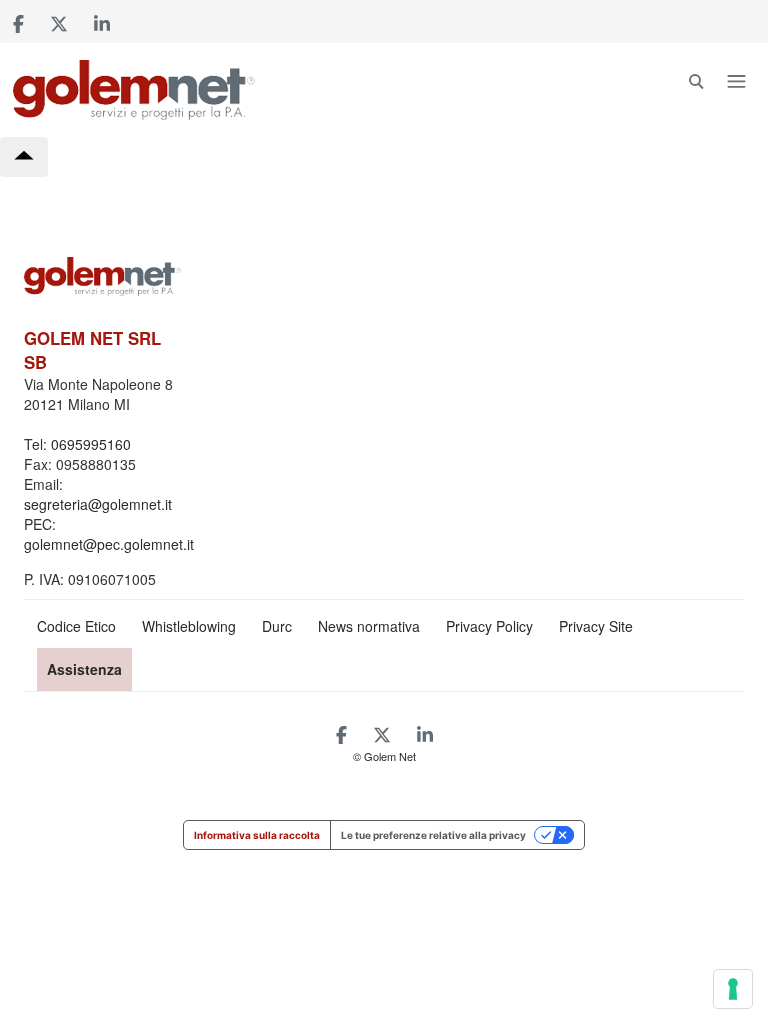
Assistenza (84, 669)
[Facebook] (18, 21)
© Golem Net (384, 756)
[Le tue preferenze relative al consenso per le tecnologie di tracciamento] (733, 989)
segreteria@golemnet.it (98, 504)
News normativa (369, 626)
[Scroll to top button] (24, 157)
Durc (277, 626)
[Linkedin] (102, 21)
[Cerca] (696, 86)
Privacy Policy (489, 626)
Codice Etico (76, 626)
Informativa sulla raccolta (257, 835)
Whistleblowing (189, 626)
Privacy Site (596, 626)
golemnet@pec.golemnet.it (109, 544)
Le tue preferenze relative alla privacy (433, 835)
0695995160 (91, 444)
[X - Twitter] (59, 21)
